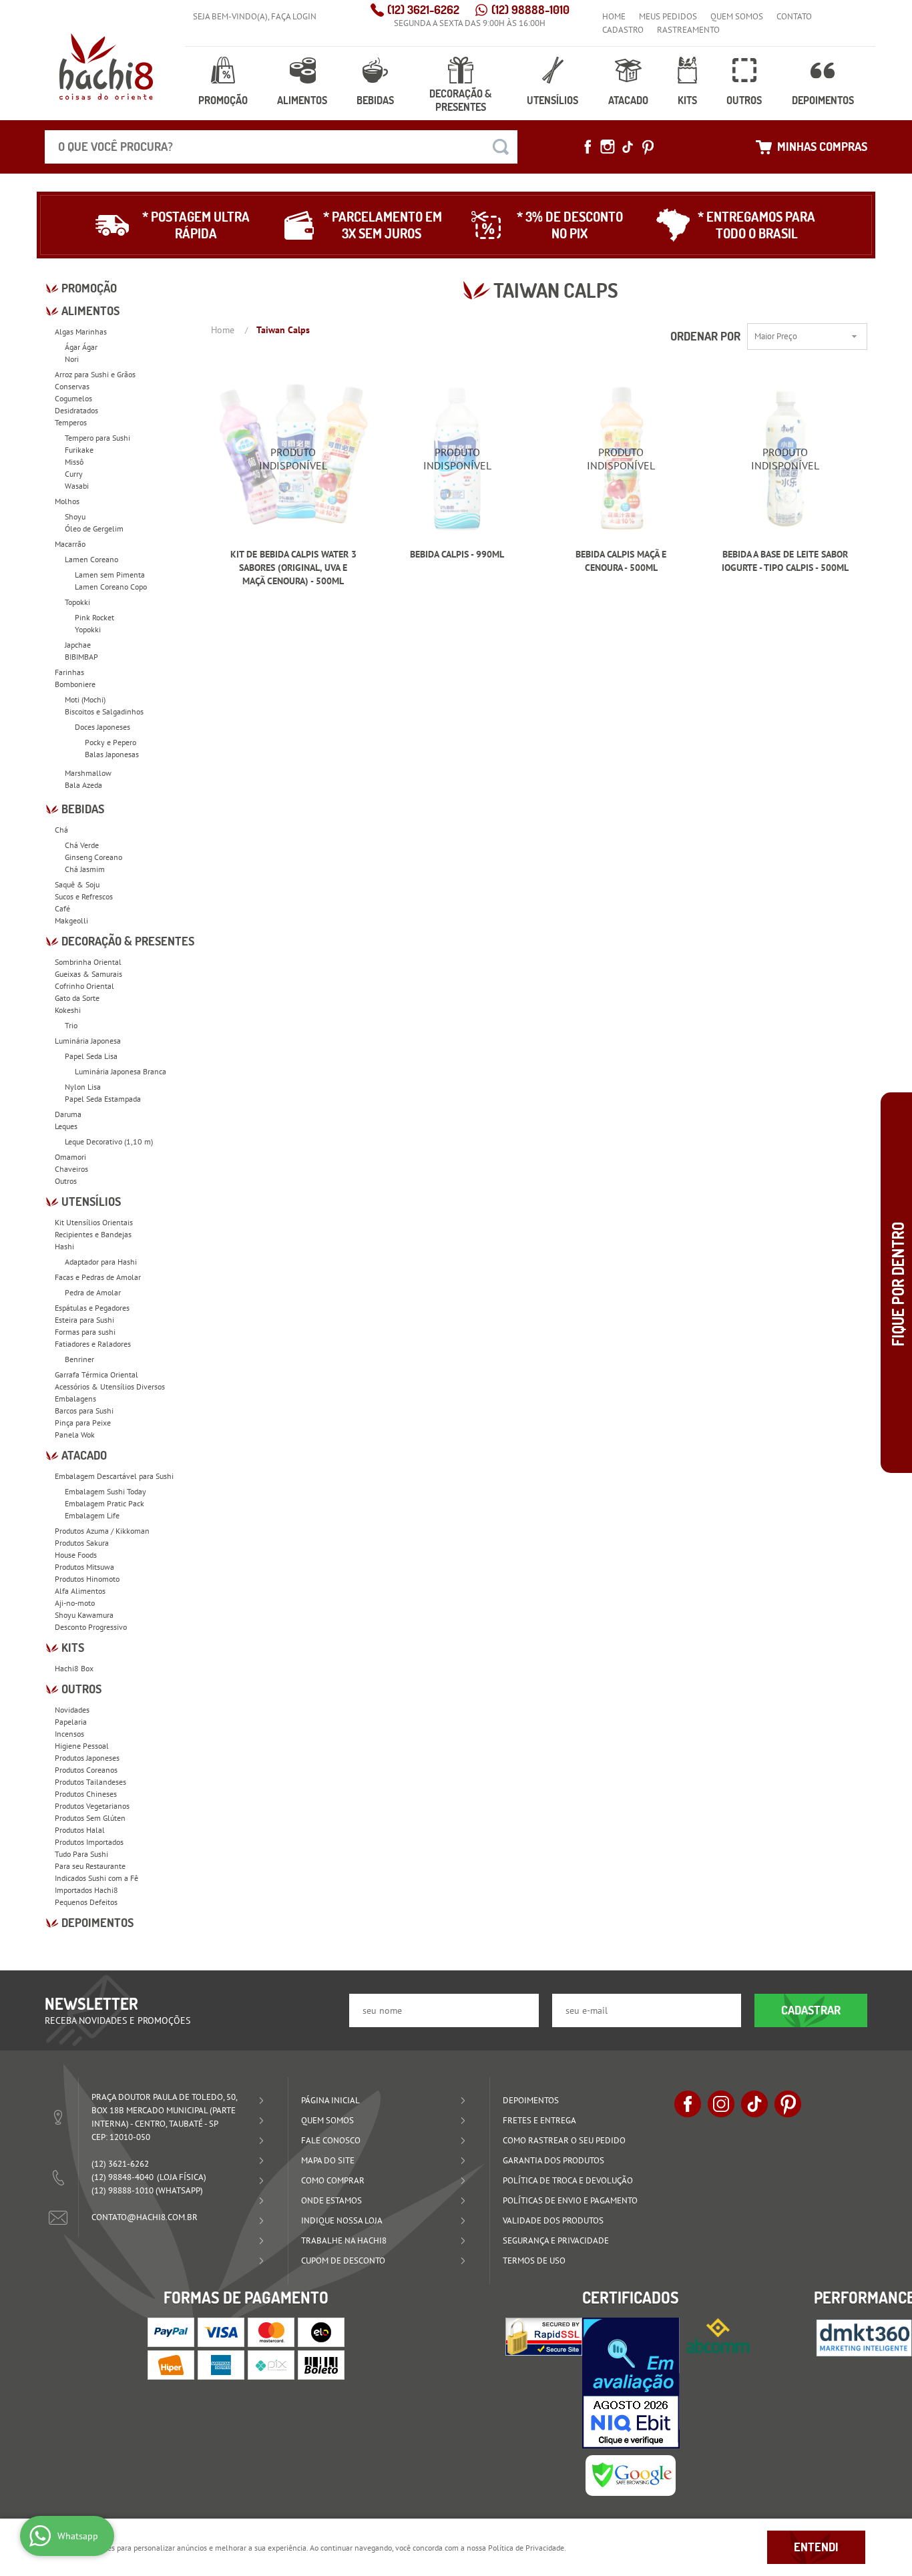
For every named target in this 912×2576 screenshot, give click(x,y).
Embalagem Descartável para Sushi (114, 1476)
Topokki (77, 602)
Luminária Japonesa (88, 1041)
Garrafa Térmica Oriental (96, 1374)
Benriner (79, 1359)
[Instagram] (608, 147)
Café (62, 908)
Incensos (69, 1734)
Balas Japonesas (112, 754)
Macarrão (70, 544)
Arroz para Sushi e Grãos (95, 374)
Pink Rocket (94, 617)
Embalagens (75, 1399)
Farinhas (69, 672)
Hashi (64, 1246)
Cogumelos (73, 398)
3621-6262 (423, 10)
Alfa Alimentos (80, 1591)
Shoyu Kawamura (84, 1615)
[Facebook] (588, 147)
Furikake (79, 450)
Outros (744, 100)
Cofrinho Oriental (84, 986)
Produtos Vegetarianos (92, 1806)
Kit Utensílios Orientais (94, 1222)
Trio (71, 1025)
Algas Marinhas (81, 332)
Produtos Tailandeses (90, 1782)
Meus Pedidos (668, 16)
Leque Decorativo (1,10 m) (109, 1141)
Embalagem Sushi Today (105, 1491)
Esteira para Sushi (84, 1320)
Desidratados (76, 410)
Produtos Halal (80, 1830)
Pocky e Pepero (110, 742)
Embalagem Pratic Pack (104, 1503)
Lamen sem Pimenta (110, 575)
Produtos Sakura (82, 1543)
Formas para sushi (85, 1332)
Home (614, 16)
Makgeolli (71, 920)
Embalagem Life (92, 1515)
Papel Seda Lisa (91, 1056)
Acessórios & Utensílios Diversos (110, 1386)
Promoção (223, 100)
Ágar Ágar (81, 347)
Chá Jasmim (85, 869)
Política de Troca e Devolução (568, 2180)
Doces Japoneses (102, 727)
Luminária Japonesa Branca (121, 1071)
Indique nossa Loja (342, 2220)
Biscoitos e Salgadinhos (104, 711)
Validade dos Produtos (553, 2220)
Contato (794, 16)
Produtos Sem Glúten (90, 1818)
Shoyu (75, 516)
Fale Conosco (331, 2140)
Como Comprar (333, 2180)
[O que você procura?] (501, 147)
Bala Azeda (83, 785)
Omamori (70, 1157)
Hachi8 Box (74, 1668)
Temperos (71, 422)
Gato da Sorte (77, 998)
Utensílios (552, 100)
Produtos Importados (89, 1842)
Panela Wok (75, 1435)
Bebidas (375, 100)
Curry (74, 474)
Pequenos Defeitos (86, 1902)
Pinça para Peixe (83, 1423)
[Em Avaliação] (631, 2383)
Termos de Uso (534, 2261)
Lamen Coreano (91, 559)
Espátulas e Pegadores (92, 1308)
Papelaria (71, 1722)
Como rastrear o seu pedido (564, 2140)
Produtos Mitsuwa (84, 1567)
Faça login (294, 16)
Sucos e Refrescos (84, 896)
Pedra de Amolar (93, 1292)
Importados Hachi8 (86, 1890)
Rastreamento (688, 30)
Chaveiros (71, 1169)
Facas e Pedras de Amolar (98, 1277)
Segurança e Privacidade (556, 2240)
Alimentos (302, 100)
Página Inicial (330, 2100)
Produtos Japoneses (87, 1758)
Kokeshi (68, 1010)
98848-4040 (123, 2177)
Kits (687, 100)
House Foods (76, 1555)
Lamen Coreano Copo (111, 587)
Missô (74, 462)
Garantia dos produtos (553, 2160)
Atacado (628, 100)
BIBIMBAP (81, 657)
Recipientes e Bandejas (93, 1234)
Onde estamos (331, 2200)
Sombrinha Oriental (88, 962)
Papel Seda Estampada (103, 1099)
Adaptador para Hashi (101, 1262)
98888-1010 (530, 10)
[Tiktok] (628, 147)
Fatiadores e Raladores (93, 1344)
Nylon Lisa (83, 1087)
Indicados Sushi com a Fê (96, 1878)
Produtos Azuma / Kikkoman (102, 1531)
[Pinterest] (648, 147)
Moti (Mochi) (85, 699)
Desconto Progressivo (91, 1627)
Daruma (68, 1114)
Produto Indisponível (293, 459)
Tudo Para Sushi (81, 1854)
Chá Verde (82, 845)
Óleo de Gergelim (94, 528)
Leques (66, 1126)
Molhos (67, 501)
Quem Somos (737, 16)
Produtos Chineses (86, 1794)
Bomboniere (75, 684)
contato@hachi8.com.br (145, 2217)
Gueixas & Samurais (88, 974)
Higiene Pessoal (82, 1746)
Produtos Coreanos (86, 1770)
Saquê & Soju (77, 884)
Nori (72, 359)
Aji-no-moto (75, 1603)
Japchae (78, 645)
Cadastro (623, 30)
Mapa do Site (328, 2160)
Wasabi (77, 486)
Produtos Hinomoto (87, 1579)
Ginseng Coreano (93, 857)
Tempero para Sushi (97, 438)
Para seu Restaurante (90, 1866)
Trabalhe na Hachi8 (344, 2240)
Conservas (72, 386)
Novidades (72, 1710)
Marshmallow (88, 773)
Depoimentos (823, 100)
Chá (61, 830)
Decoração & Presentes (460, 100)
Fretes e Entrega (539, 2120)
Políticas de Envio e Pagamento (570, 2200)
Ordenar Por (705, 336)
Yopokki (88, 629)
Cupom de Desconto (343, 2261)
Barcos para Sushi (84, 1411)
